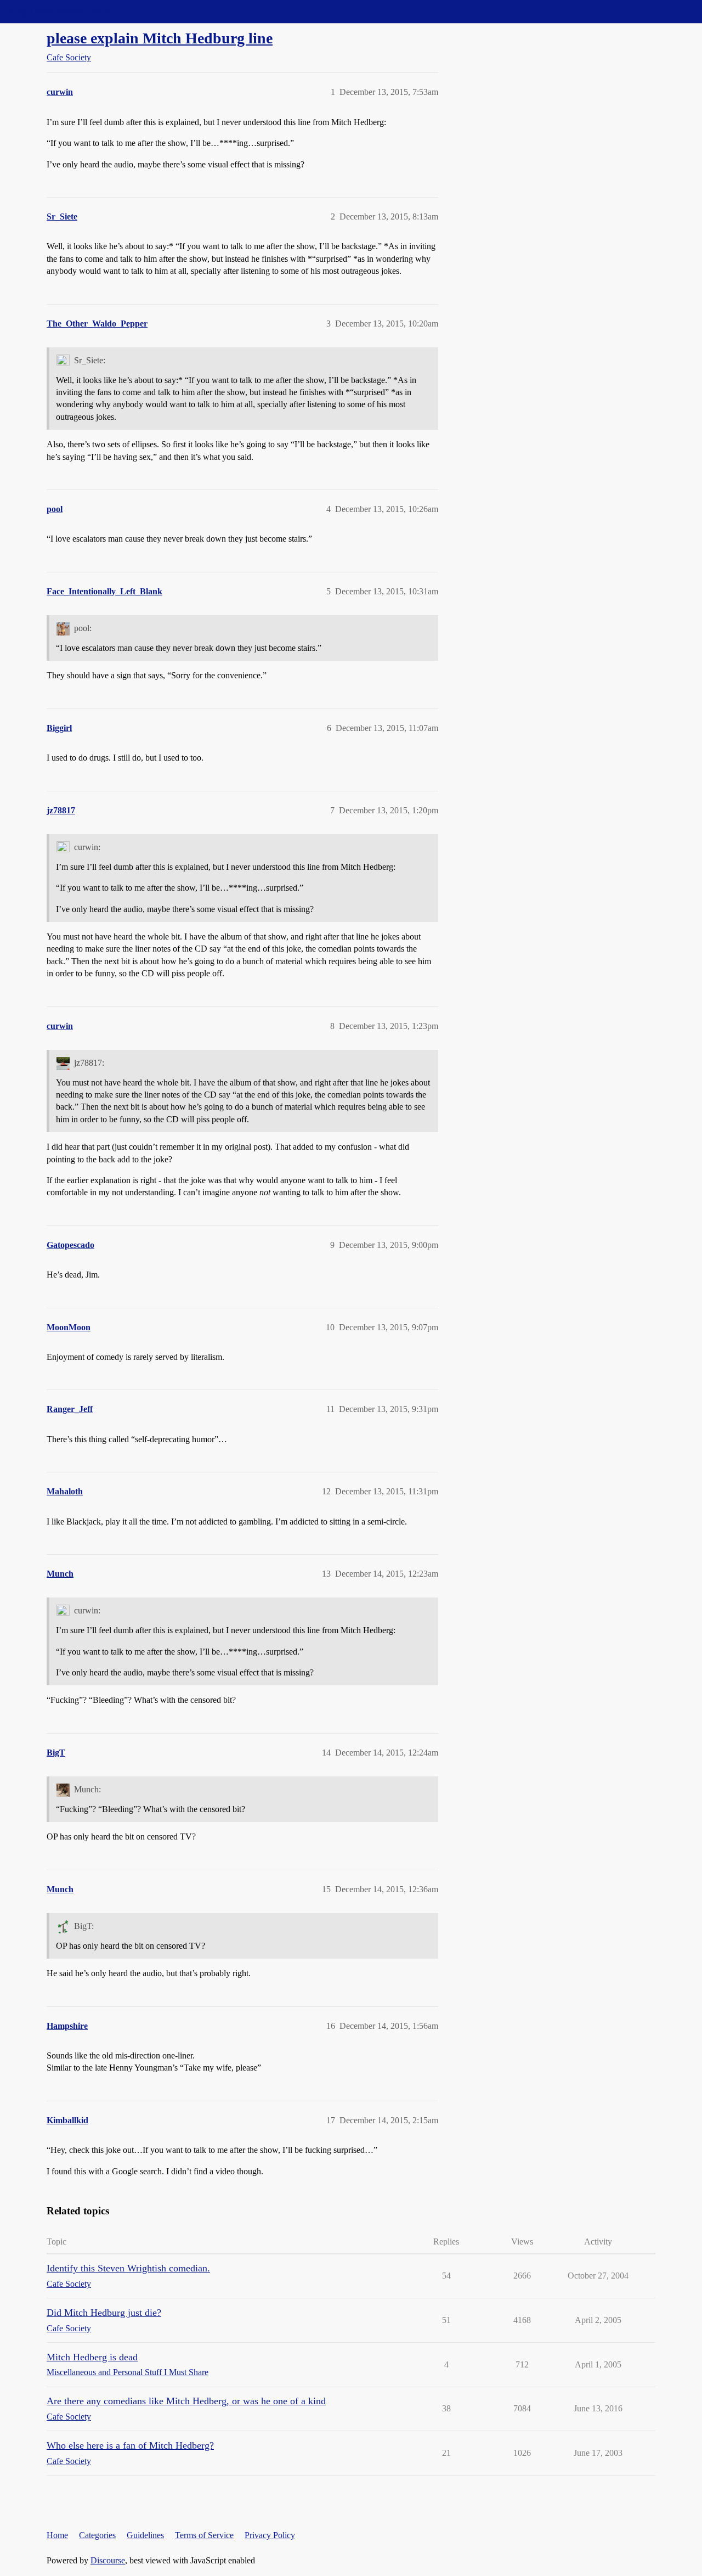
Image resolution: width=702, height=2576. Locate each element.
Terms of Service (204, 2535)
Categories (97, 2535)
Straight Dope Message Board (58, 11)
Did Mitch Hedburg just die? (104, 2313)
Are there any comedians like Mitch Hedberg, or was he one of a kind (186, 2401)
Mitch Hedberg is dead (92, 2357)
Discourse (108, 2560)
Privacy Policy (270, 2535)
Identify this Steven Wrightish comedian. (128, 2268)
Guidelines (145, 2535)
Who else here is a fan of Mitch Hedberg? (130, 2445)
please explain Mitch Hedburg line (160, 38)
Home (57, 2535)
